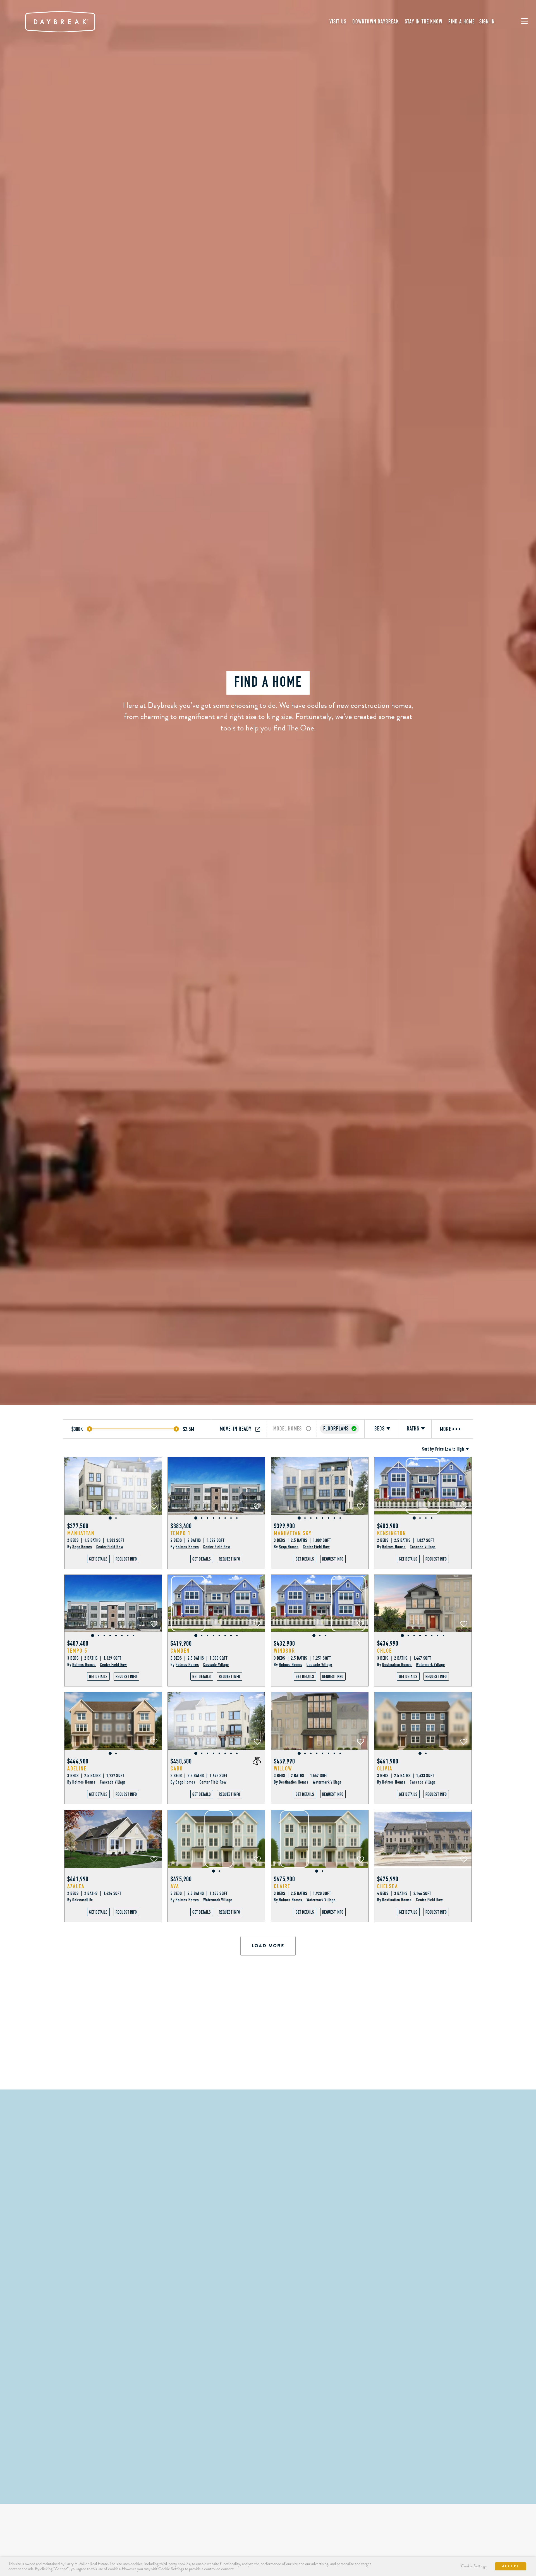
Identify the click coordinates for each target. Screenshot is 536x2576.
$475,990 (388, 1880)
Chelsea (388, 1887)
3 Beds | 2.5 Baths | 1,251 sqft (302, 1658)
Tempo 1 (181, 1534)
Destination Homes (397, 1665)
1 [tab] (110, 1518)
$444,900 (78, 1762)
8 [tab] (237, 1518)
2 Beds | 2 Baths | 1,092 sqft (198, 1541)
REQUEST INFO (126, 1559)
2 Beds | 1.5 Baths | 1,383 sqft (96, 1541)
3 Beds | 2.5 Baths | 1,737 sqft (96, 1776)
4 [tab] (213, 1518)
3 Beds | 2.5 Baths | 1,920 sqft (302, 1894)
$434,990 (388, 1644)
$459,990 (285, 1762)
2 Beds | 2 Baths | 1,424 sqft (94, 1894)
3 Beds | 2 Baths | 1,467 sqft (404, 1658)
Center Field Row (110, 1547)
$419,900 (181, 1644)
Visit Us (338, 22)
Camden (180, 1651)
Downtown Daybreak (375, 22)
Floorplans (336, 1429)
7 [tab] (231, 1518)
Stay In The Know (424, 22)
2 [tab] (116, 1518)
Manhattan (81, 1534)
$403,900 (388, 1527)
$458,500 (181, 1762)
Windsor (284, 1651)
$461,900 (388, 1762)
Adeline (77, 1769)
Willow (283, 1769)
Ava (175, 1887)
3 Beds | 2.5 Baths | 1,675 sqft (199, 1776)
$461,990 (78, 1880)
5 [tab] (219, 1518)
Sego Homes (82, 1547)
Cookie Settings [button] (474, 2566)
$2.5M (189, 1430)
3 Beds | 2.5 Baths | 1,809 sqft (302, 1541)
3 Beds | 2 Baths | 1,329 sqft (94, 1658)
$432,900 (285, 1644)
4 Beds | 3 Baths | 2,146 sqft (404, 1894)
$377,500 (78, 1527)
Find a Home (461, 22)
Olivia (385, 1769)
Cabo (177, 1769)
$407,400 (78, 1644)
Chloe (385, 1651)
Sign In (487, 22)
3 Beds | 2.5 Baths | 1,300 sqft (199, 1658)
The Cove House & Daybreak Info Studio (268, 2433)
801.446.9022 (268, 2479)
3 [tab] (208, 1518)
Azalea (76, 1887)
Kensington (392, 1534)
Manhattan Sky (293, 1534)
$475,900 (181, 1880)
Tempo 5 (77, 1651)
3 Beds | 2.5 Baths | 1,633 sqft (406, 1776)
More (446, 1430)
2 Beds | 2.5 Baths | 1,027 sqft (406, 1541)
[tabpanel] (113, 1486)
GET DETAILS (98, 1559)
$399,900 (285, 1527)
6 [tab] (225, 1518)
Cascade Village (423, 1547)
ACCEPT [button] (511, 2566)
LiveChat (220, 2065)
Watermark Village (430, 1665)
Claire (282, 1887)
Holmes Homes (187, 1547)
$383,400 (181, 1527)
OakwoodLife (83, 1900)
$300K (77, 1430)
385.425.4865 (351, 2065)
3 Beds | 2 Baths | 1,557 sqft (301, 1776)
